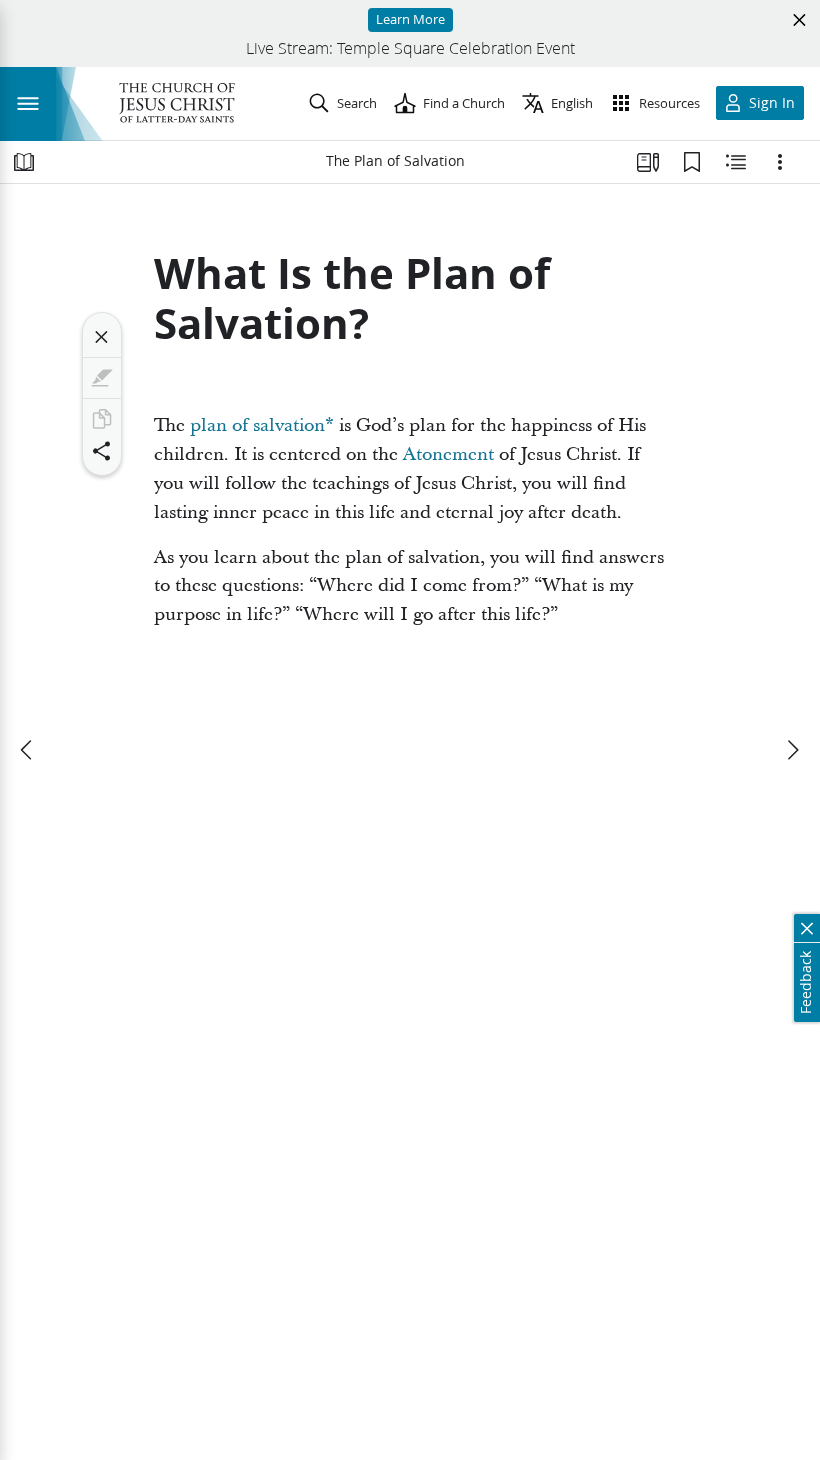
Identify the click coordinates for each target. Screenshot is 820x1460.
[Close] (102, 337)
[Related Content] (736, 162)
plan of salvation (257, 425)
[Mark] (102, 378)
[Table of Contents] (24, 162)
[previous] (28, 750)
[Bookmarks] (692, 162)
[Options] (780, 162)
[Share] (102, 451)
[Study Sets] (648, 162)
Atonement (448, 454)
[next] (792, 750)
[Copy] (102, 419)
